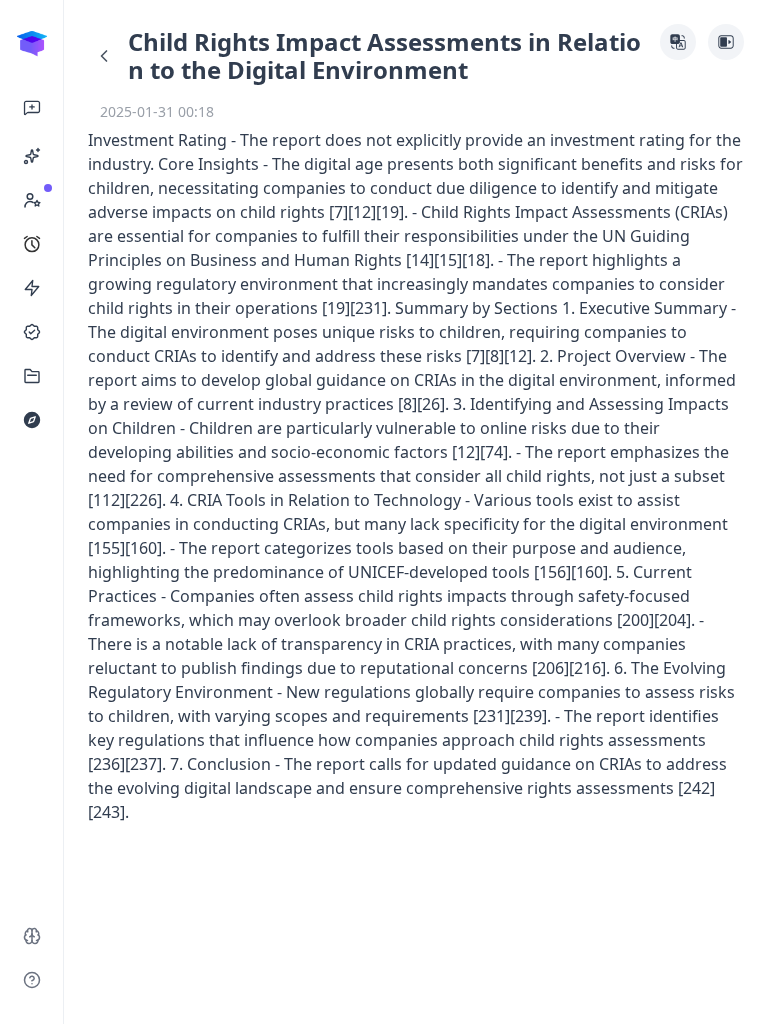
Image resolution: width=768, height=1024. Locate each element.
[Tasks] (32, 244)
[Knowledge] (32, 376)
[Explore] (32, 420)
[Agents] (32, 156)
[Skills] (32, 288)
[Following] (32, 332)
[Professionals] (32, 200)
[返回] (104, 56)
